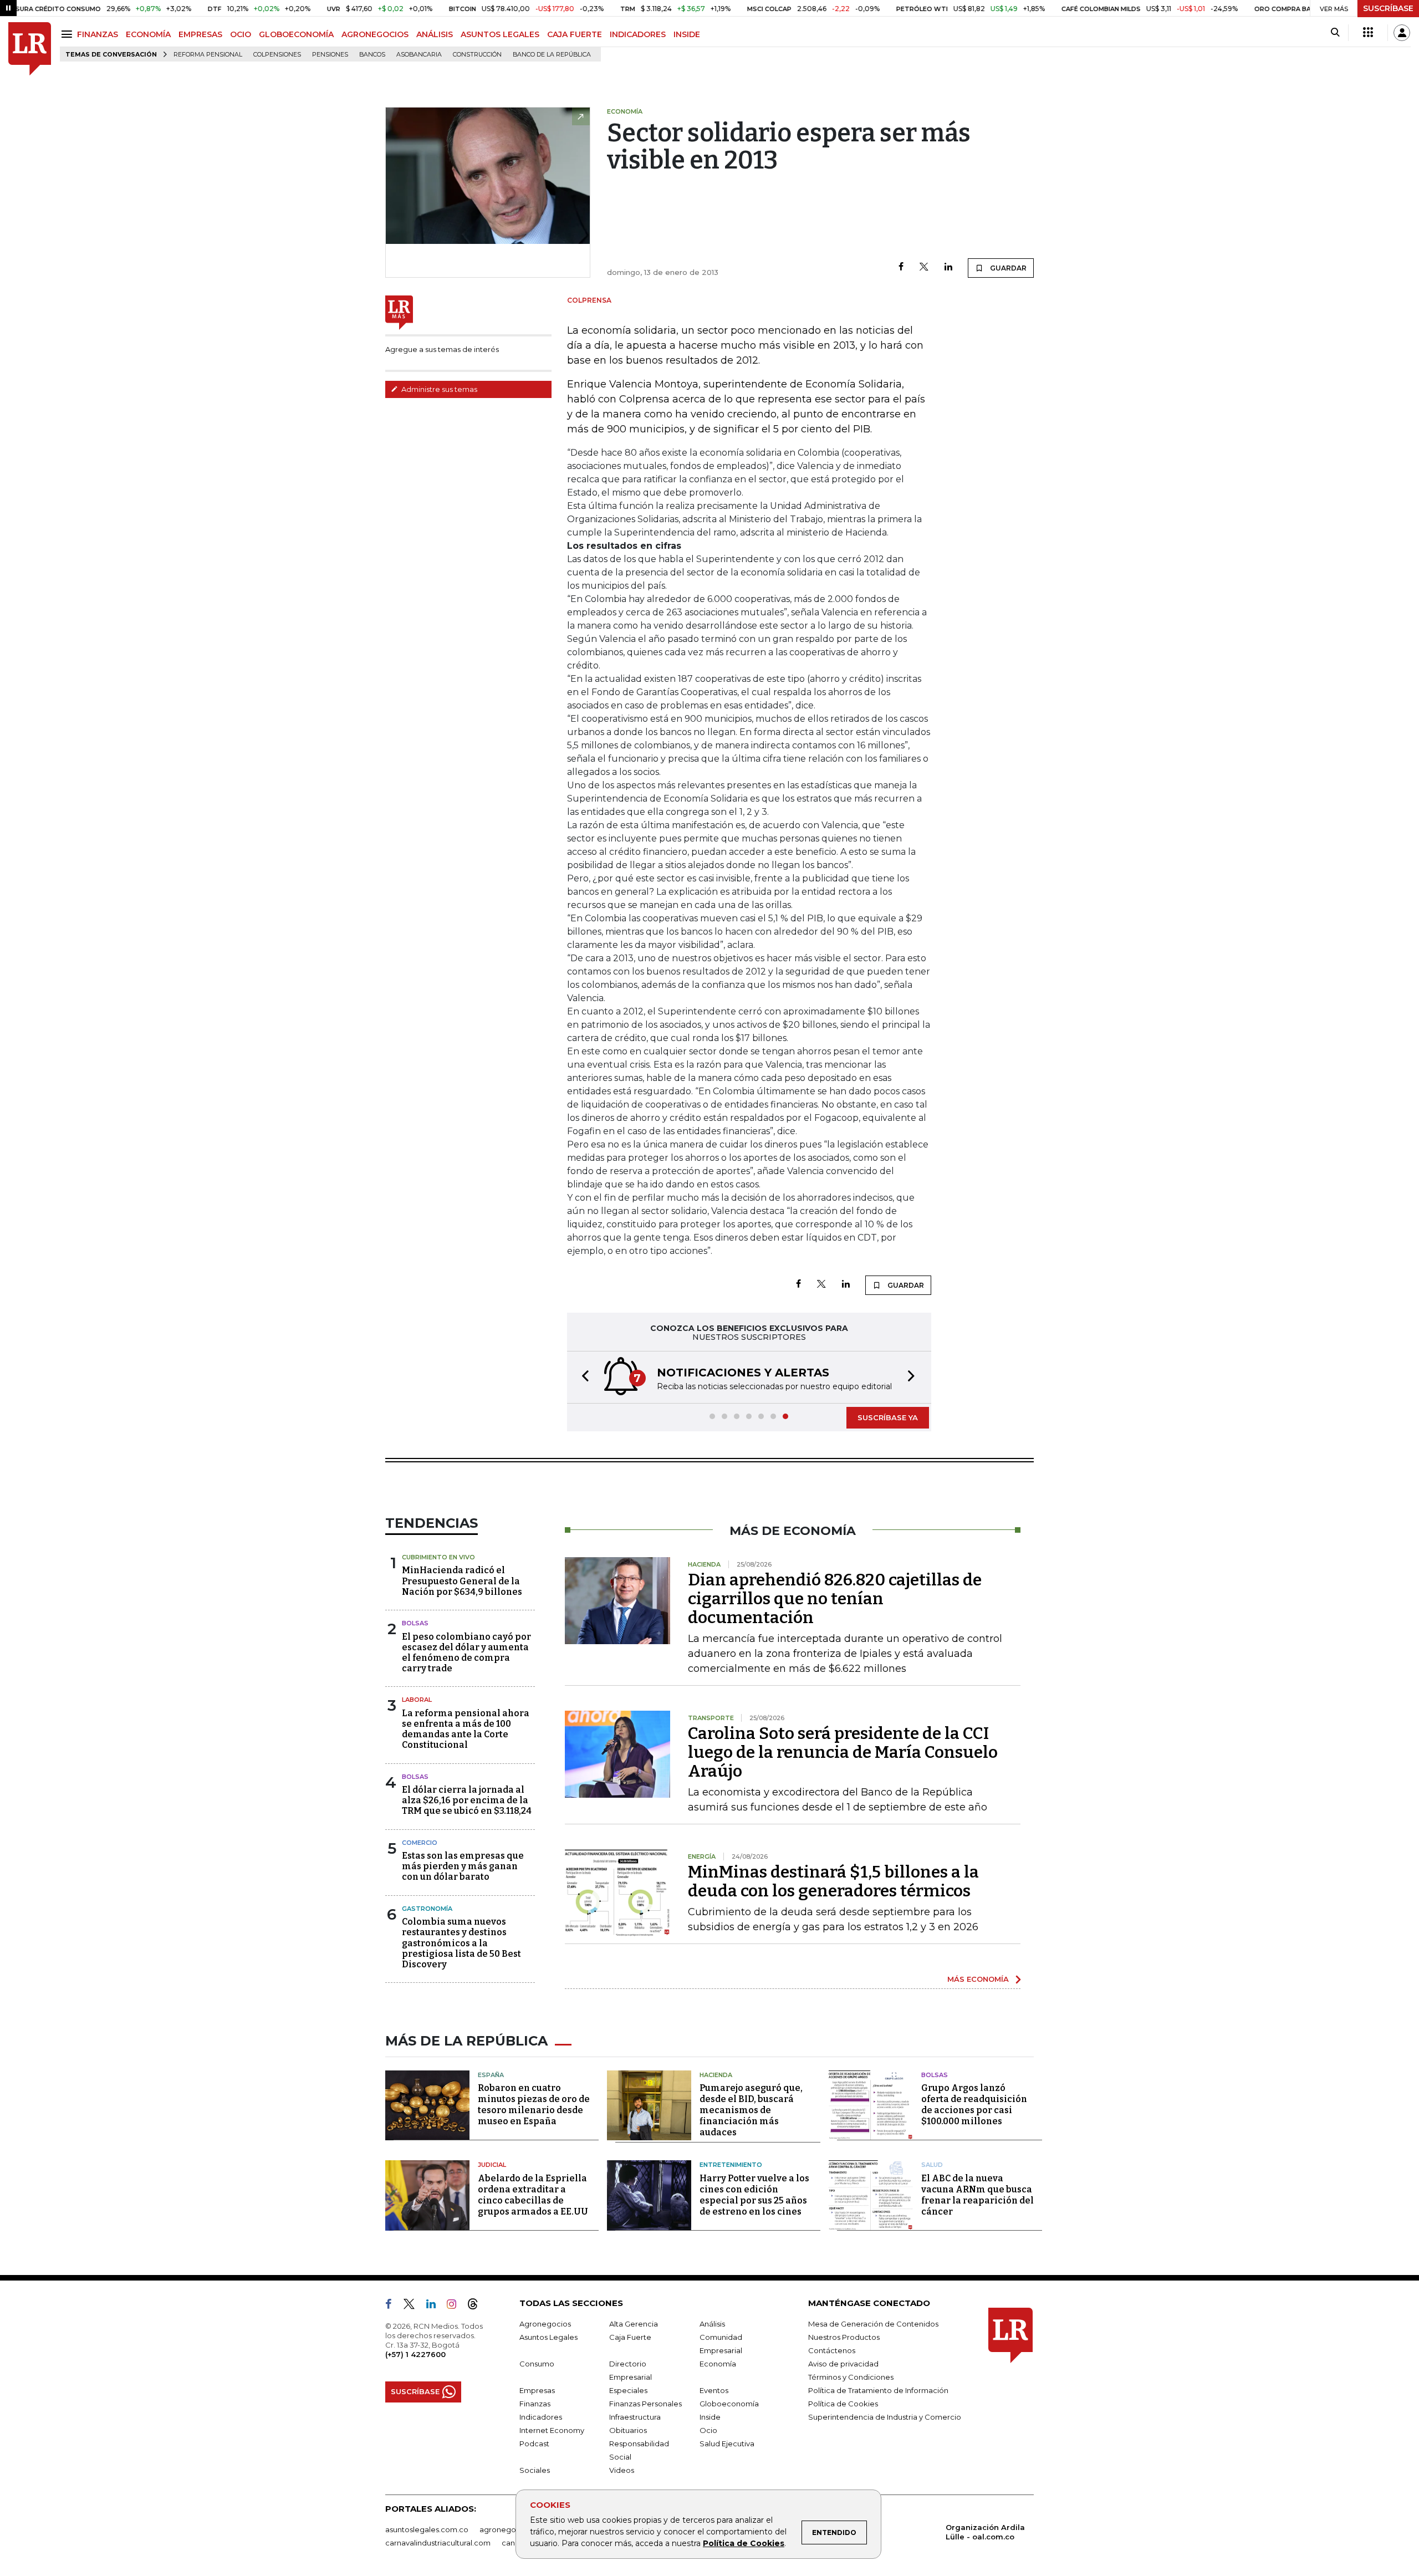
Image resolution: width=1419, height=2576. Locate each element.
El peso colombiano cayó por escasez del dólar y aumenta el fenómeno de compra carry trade (466, 1653)
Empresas (537, 2390)
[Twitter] (924, 267)
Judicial (492, 2165)
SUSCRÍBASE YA (888, 1417)
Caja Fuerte (630, 2337)
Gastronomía (427, 1909)
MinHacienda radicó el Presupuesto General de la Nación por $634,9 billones (462, 1581)
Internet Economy (552, 2430)
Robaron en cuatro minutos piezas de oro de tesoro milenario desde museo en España (534, 2105)
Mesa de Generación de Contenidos (873, 2324)
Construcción (477, 55)
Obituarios (628, 2430)
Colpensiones (277, 55)
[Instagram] (456, 2306)
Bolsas (415, 1623)
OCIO (241, 34)
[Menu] (68, 34)
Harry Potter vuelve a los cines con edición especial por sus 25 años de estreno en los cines (754, 2195)
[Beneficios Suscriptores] (1368, 33)
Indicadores (541, 2417)
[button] (582, 1377)
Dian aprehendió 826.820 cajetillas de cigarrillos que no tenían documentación (835, 1599)
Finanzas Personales (645, 2404)
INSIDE (687, 34)
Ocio (708, 2430)
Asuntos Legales (548, 2337)
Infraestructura (635, 2417)
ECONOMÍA (148, 34)
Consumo (537, 2364)
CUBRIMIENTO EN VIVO (438, 1557)
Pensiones (330, 55)
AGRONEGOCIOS (375, 34)
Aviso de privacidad (843, 2364)
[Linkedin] (948, 267)
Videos (622, 2470)
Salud (932, 2165)
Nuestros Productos (844, 2337)
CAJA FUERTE (575, 34)
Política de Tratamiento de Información (878, 2390)
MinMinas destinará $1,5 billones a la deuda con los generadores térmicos (833, 1881)
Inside (710, 2417)
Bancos (372, 55)
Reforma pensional (208, 55)
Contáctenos (832, 2350)
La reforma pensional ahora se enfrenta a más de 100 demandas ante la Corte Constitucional (466, 1729)
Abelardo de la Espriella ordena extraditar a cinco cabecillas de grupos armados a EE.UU (533, 2195)
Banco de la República (552, 55)
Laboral (417, 1700)
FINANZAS (98, 34)
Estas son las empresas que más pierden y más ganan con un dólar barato (463, 1866)
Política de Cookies (744, 2543)
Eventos (714, 2390)
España (491, 2075)
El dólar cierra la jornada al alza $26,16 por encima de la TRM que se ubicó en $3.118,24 (467, 1800)
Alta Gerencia (634, 2324)
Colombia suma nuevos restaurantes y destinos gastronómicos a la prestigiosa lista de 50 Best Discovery (461, 1943)
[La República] (30, 49)
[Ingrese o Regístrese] (1402, 33)
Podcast (534, 2444)
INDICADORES (638, 34)
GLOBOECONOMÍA (296, 34)
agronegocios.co (511, 2529)
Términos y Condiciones (851, 2377)
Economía (718, 2364)
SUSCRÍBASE (1388, 8)
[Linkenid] (435, 2306)
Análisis (712, 2324)
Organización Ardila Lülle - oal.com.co (985, 2532)
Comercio (420, 1843)
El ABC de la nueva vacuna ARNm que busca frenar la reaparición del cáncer (978, 2195)
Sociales (535, 2470)
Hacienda (716, 2075)
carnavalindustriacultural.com (438, 2543)
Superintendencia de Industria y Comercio (885, 2417)
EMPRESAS (200, 34)
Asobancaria (419, 55)
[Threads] (477, 2306)
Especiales (628, 2390)
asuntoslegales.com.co (427, 2529)
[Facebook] (901, 267)
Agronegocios (545, 2324)
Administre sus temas (438, 389)
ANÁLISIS (435, 34)
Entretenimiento (731, 2165)
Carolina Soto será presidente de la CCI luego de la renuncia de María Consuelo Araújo (843, 1752)
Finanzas (535, 2404)
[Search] (1335, 33)
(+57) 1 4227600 (415, 2354)
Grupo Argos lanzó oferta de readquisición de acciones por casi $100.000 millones (974, 2105)
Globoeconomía (729, 2404)
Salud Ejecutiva (727, 2444)
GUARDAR (1007, 268)
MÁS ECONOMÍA (978, 1979)
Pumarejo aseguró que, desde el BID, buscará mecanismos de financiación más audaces (751, 2110)
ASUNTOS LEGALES (500, 34)
